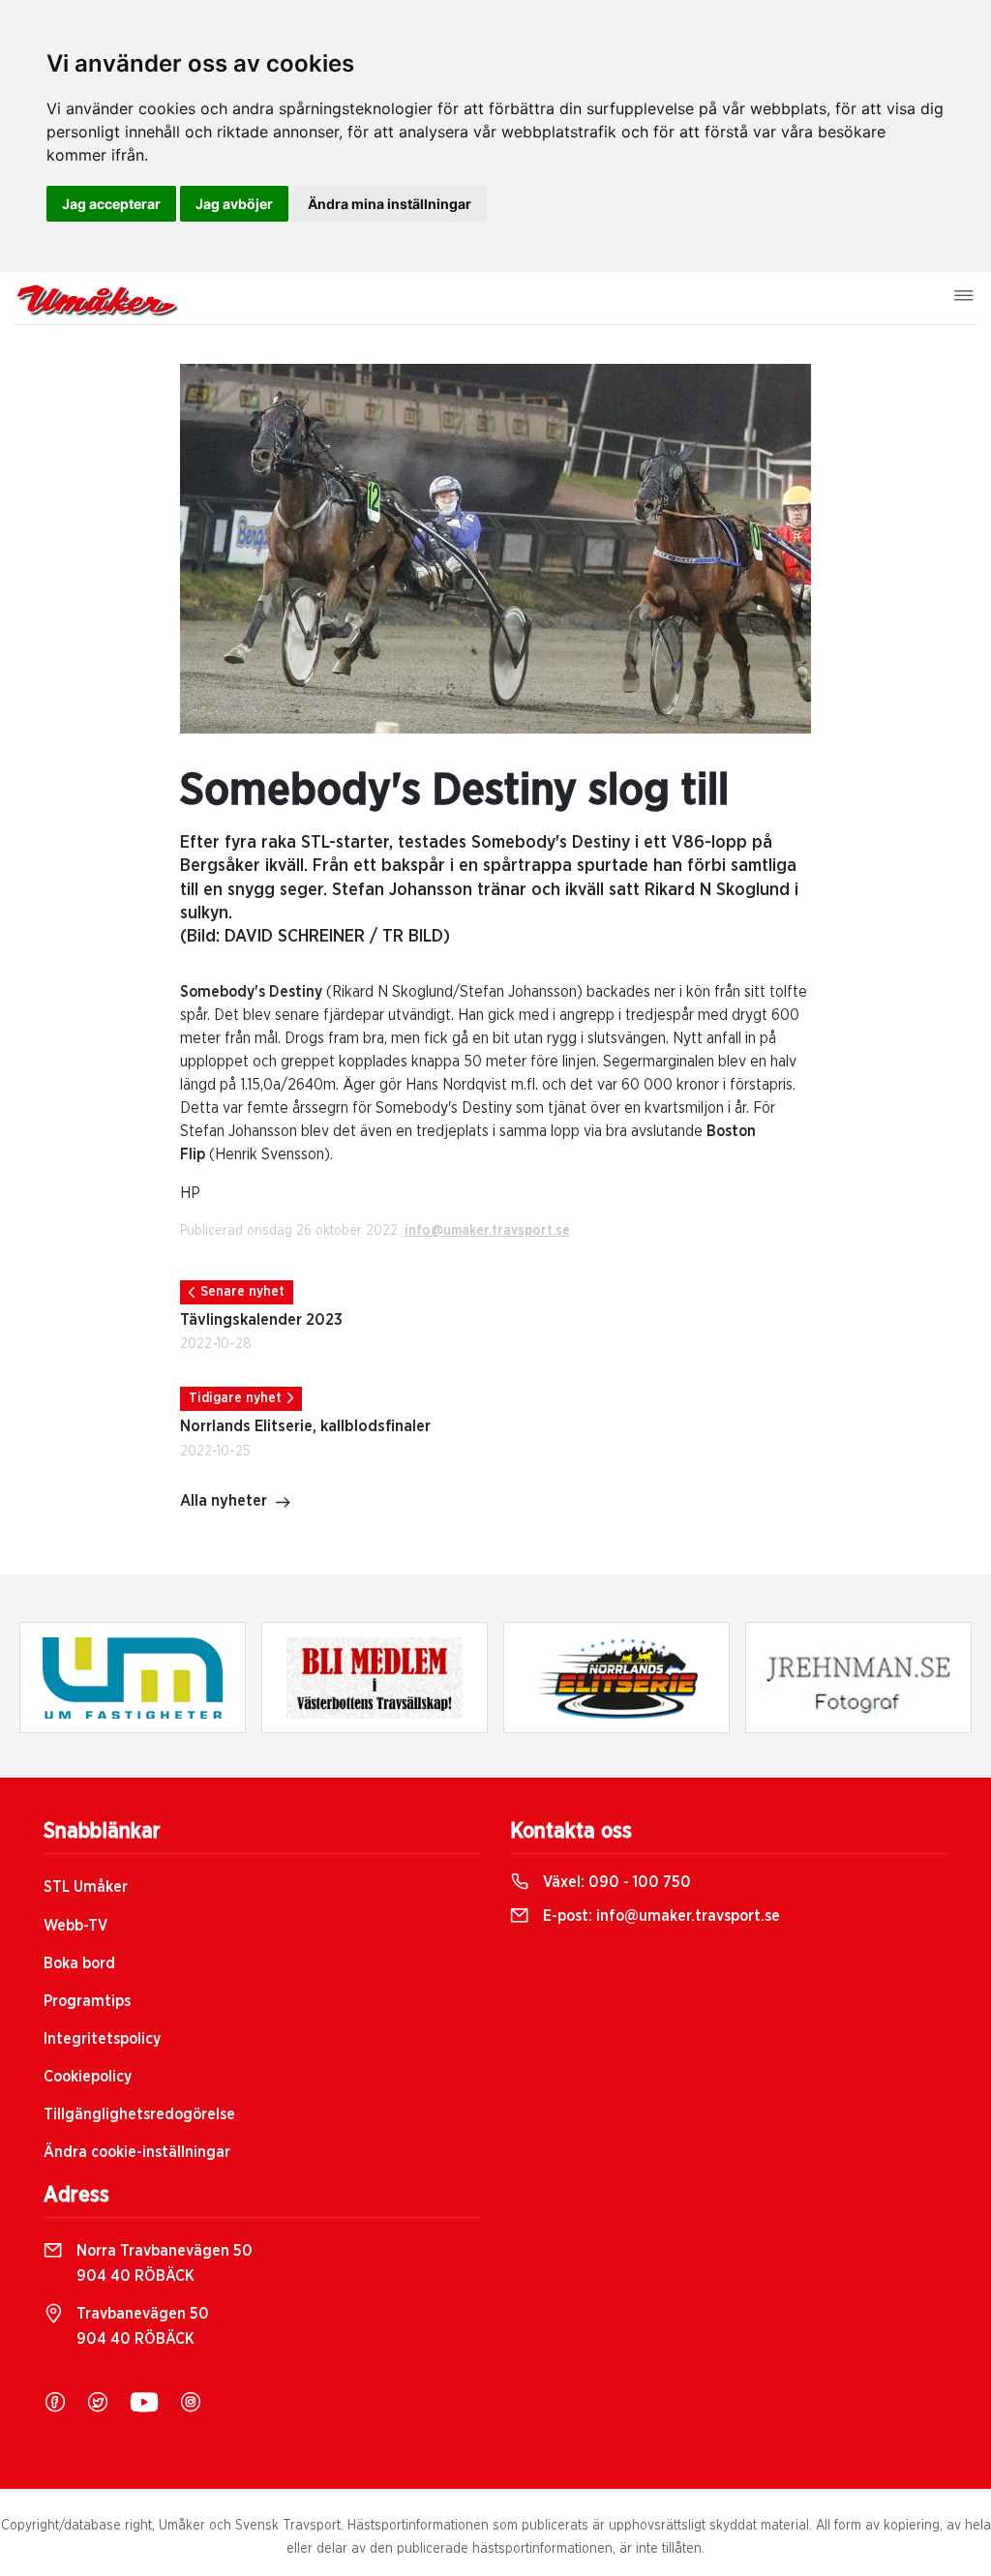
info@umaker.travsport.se (487, 1231)
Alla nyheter (224, 1501)
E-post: (660, 1916)
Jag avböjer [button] (234, 204)
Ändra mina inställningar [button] (390, 204)
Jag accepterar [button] (111, 204)
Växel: (615, 1882)
